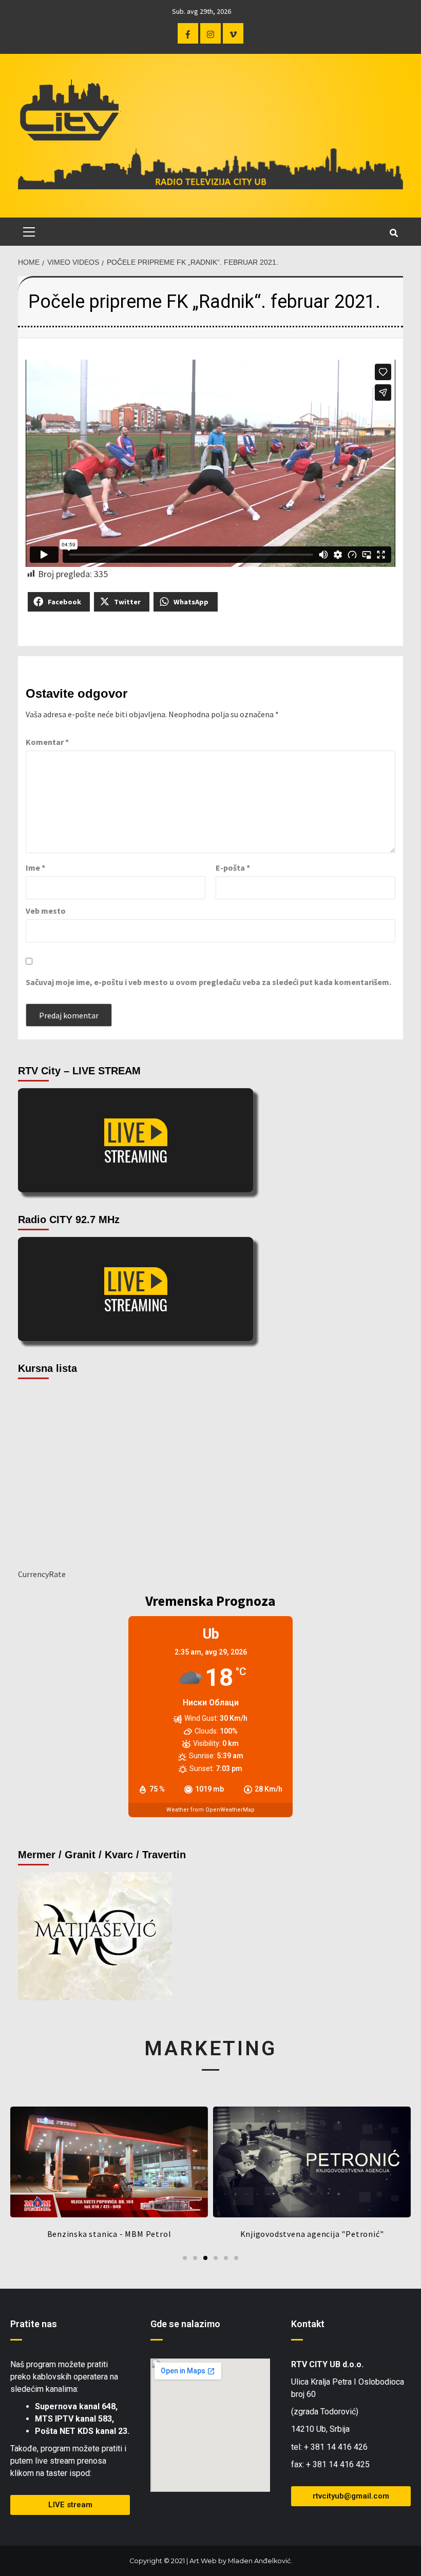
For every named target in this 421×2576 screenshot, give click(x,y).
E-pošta (233, 868)
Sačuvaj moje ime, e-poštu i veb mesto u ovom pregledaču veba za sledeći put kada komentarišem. (208, 982)
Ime (35, 868)
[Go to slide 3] (205, 2258)
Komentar (47, 742)
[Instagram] (210, 33)
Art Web (203, 2561)
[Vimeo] (233, 33)
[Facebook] (188, 33)
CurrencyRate (42, 1574)
